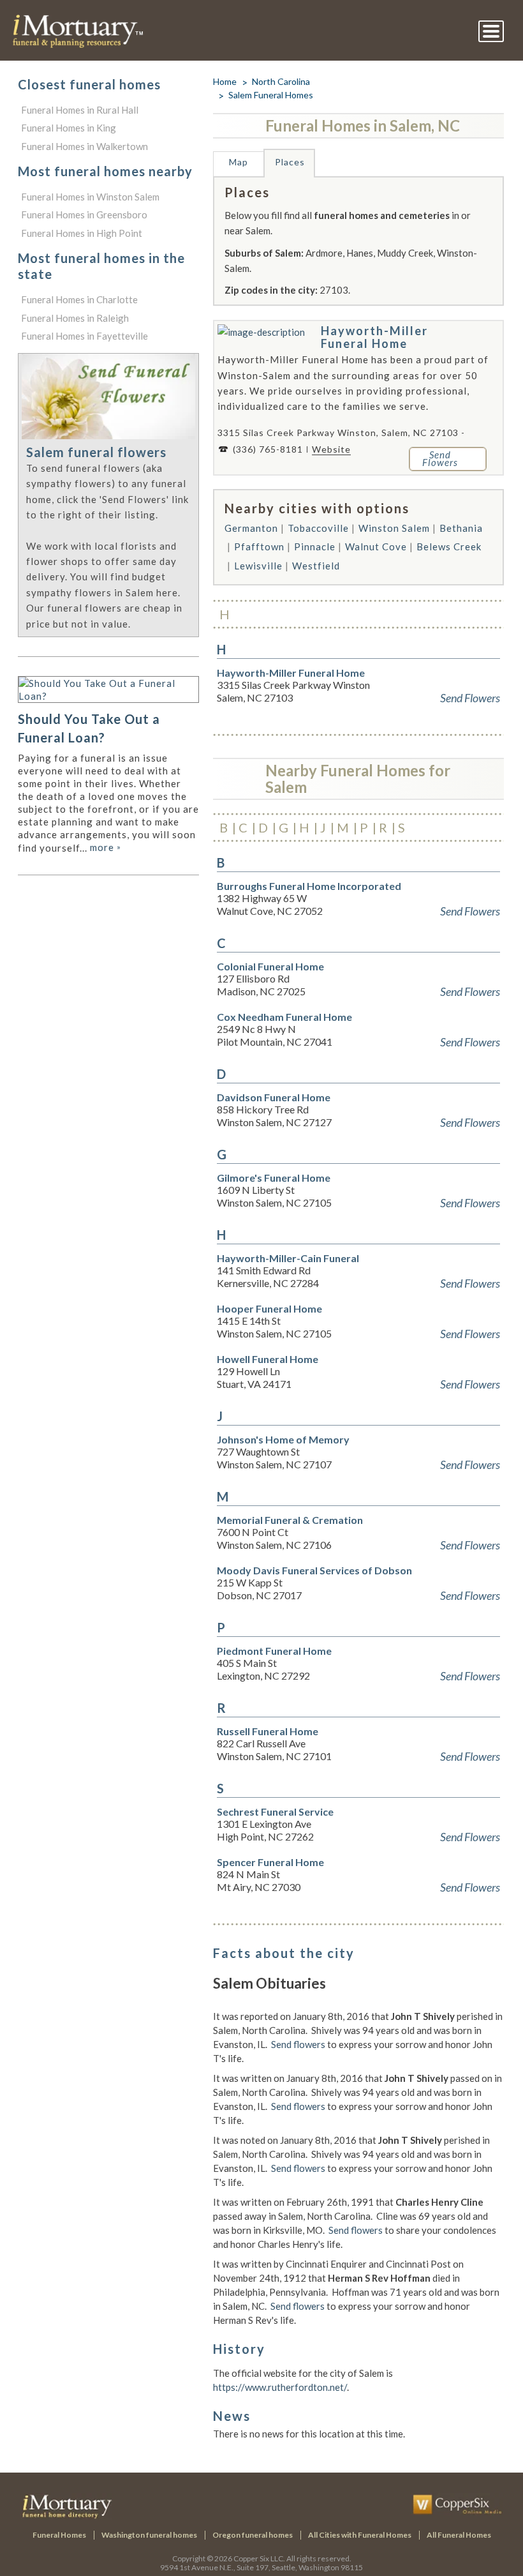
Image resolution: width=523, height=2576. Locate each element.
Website (331, 449)
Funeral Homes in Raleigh (75, 318)
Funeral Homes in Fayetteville (85, 336)
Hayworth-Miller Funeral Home (374, 337)
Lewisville (258, 566)
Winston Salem (394, 528)
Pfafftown (259, 546)
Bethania (461, 528)
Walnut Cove (376, 546)
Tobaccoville (318, 528)
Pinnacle (315, 546)
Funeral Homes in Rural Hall (80, 110)
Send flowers (298, 2044)
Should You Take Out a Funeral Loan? (89, 728)
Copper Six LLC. (259, 2558)
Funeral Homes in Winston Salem (90, 197)
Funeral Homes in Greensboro (84, 215)
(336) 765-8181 (268, 449)
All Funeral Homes (459, 2535)
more (106, 847)
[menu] (491, 31)
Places (290, 162)
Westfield (316, 566)
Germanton (251, 528)
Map (239, 162)
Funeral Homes (59, 2535)
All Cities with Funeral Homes (360, 2535)
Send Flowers (470, 698)
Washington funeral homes (149, 2535)
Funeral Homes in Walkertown (85, 146)
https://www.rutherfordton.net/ (280, 2387)
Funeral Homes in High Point (82, 233)
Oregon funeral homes (253, 2535)
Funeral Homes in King (69, 128)
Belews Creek (449, 546)
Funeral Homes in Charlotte (79, 299)
